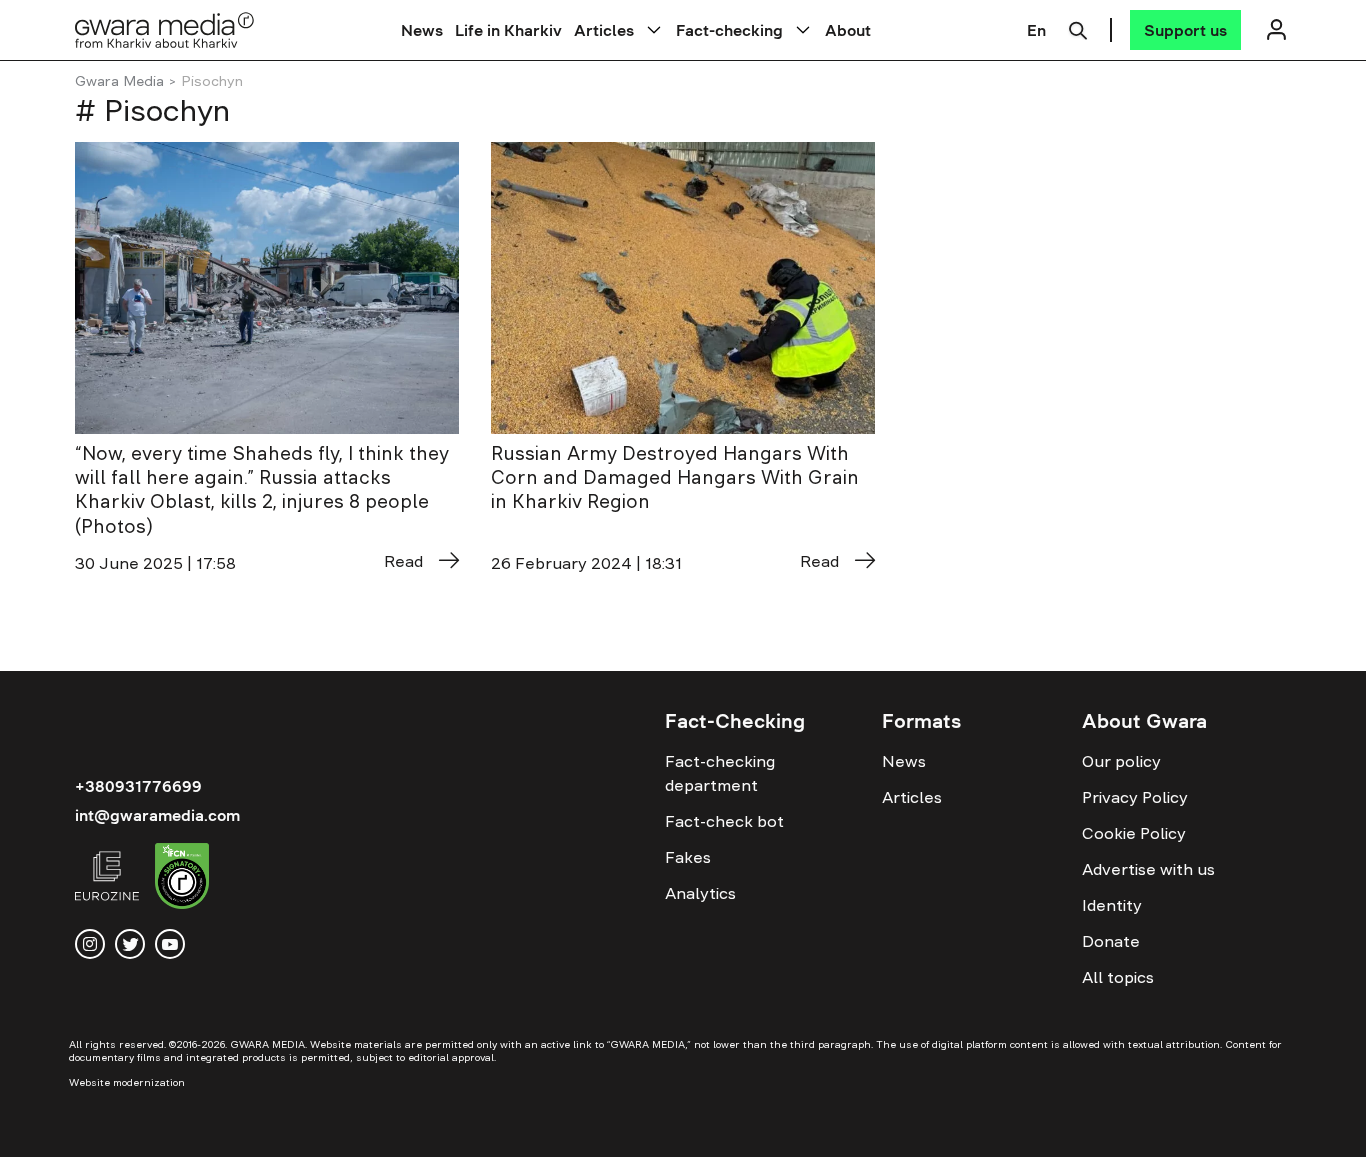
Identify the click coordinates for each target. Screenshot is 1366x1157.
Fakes (688, 857)
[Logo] (165, 29)
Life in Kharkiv (508, 30)
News (422, 30)
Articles (604, 30)
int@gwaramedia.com (157, 815)
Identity (1112, 905)
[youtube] (170, 944)
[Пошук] (1078, 28)
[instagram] (90, 944)
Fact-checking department (720, 773)
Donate (1111, 941)
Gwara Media (119, 81)
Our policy (1121, 761)
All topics (1118, 977)
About (848, 30)
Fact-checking (729, 30)
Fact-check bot (724, 821)
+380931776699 (138, 786)
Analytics (700, 893)
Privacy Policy (1135, 797)
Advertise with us (1148, 869)
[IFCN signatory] (182, 879)
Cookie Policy (1134, 833)
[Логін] (1276, 29)
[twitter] (130, 944)
